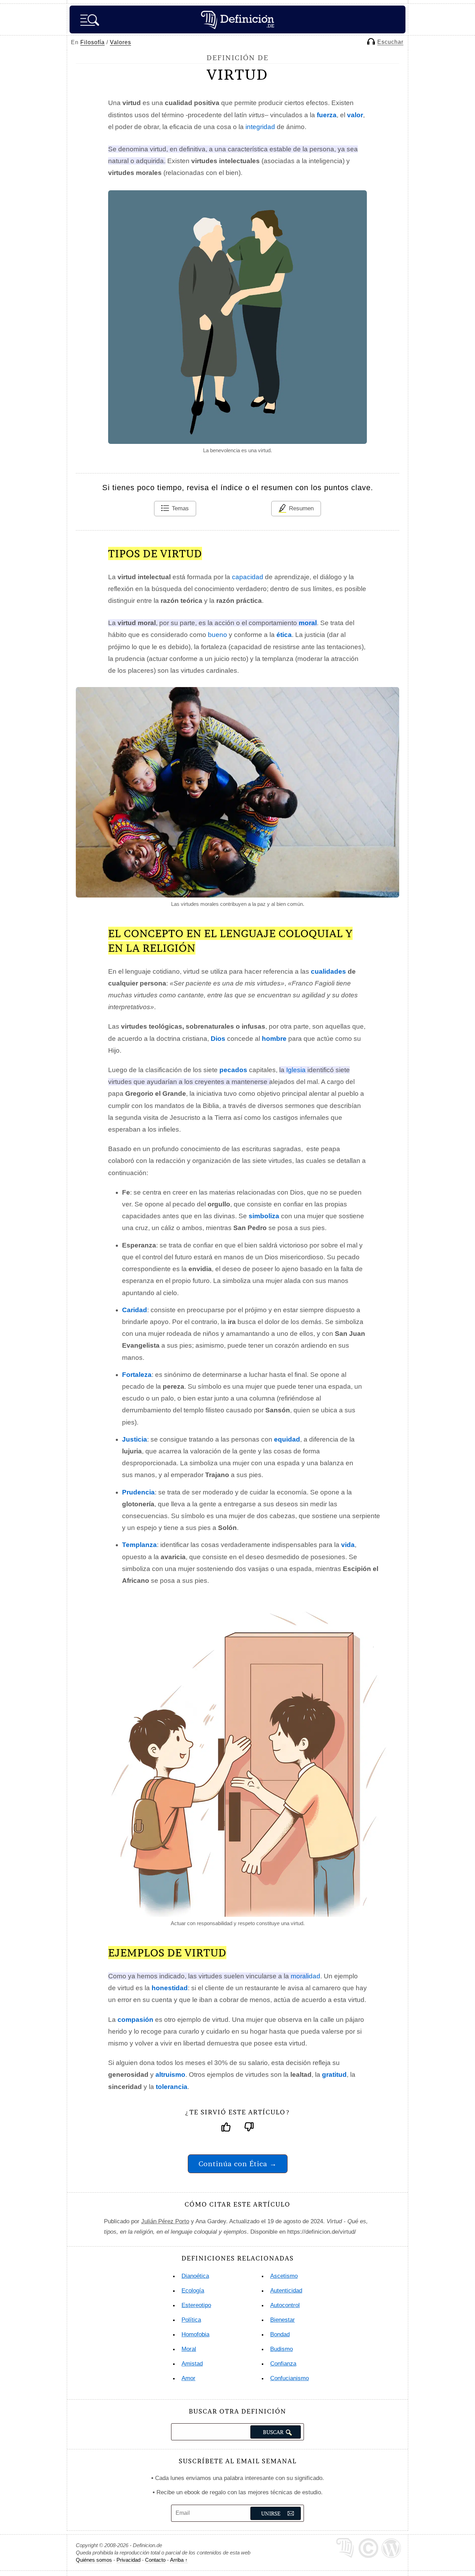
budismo (281, 2349)
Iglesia (296, 1070)
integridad (260, 127)
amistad (192, 2364)
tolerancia (172, 2087)
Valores (120, 42)
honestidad (170, 1988)
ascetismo (284, 2276)
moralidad (305, 1976)
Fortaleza (137, 1375)
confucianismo (289, 2378)
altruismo (170, 2075)
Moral (189, 2349)
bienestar (283, 2320)
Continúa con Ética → (238, 2164)
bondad (280, 2334)
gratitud (334, 2075)
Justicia (135, 1439)
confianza (283, 2364)
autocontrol (285, 2305)
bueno (218, 635)
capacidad (248, 577)
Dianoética (195, 2276)
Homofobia (195, 2334)
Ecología (193, 2291)
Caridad (135, 1310)
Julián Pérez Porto (165, 2221)
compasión (135, 2020)
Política (191, 2320)
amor (188, 2378)
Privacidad (128, 2560)
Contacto (155, 2560)
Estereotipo (196, 2305)
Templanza (139, 1545)
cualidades (328, 971)
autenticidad (286, 2291)
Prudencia (138, 1492)
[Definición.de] (237, 19)
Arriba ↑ (179, 2560)
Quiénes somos (94, 2560)
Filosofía (92, 42)
